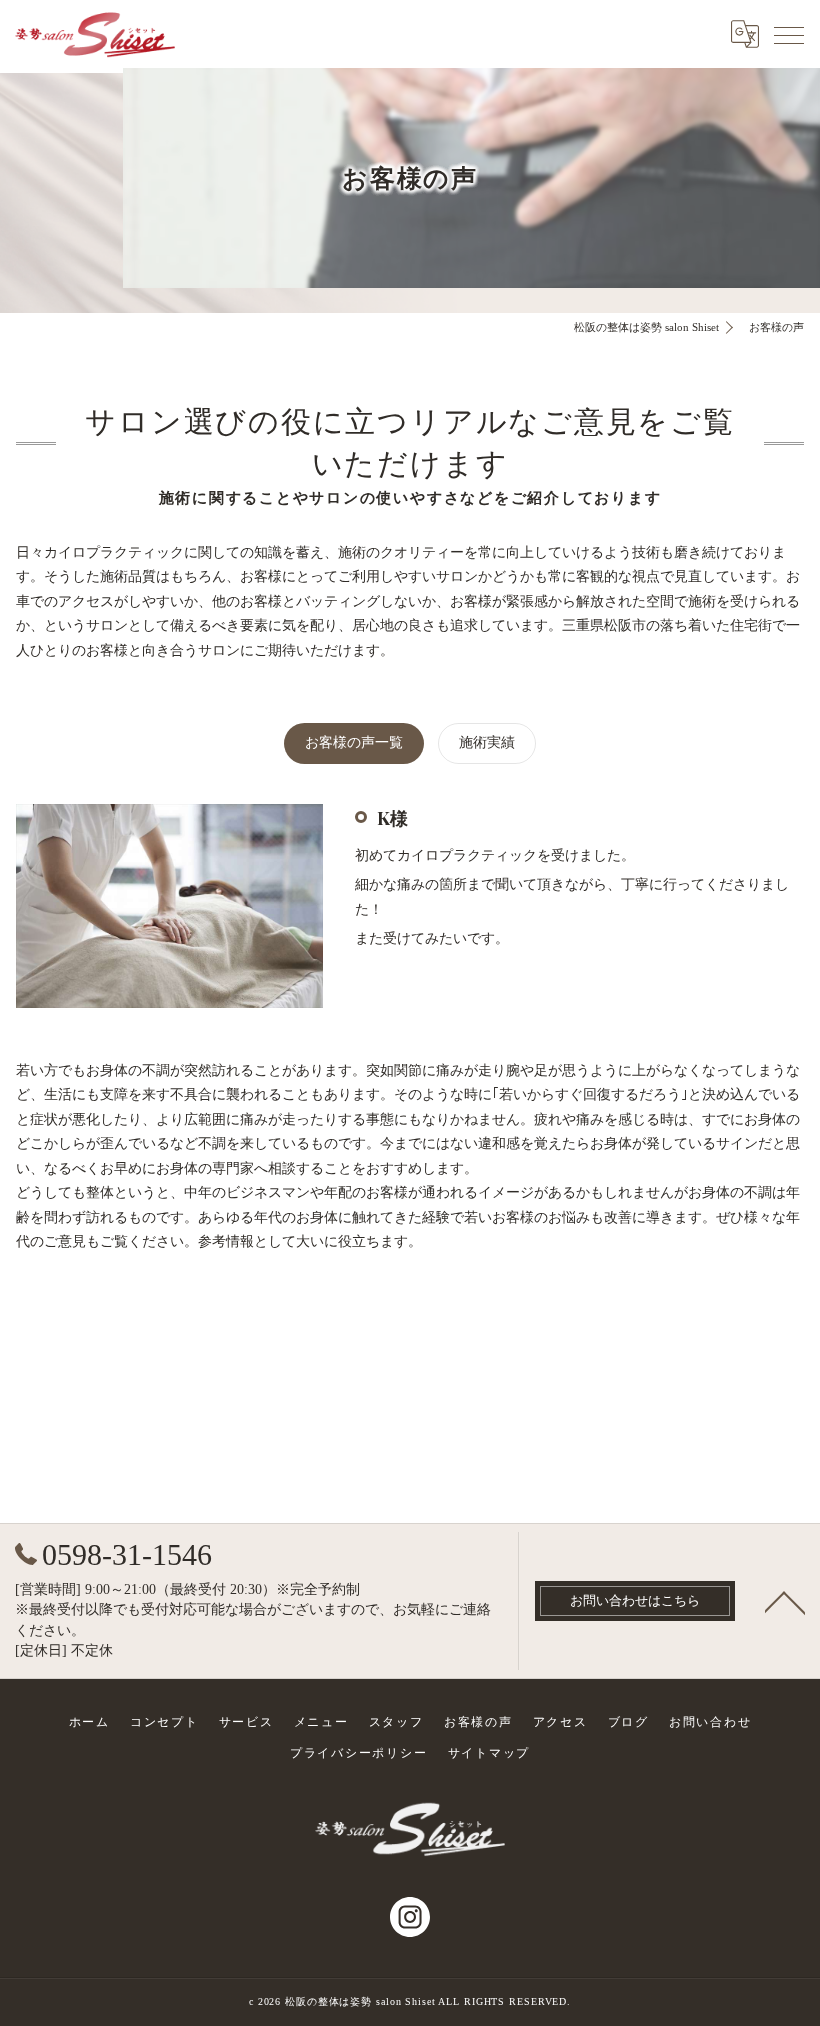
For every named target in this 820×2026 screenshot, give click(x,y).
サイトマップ (489, 1753)
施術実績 (487, 742)
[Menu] (789, 34)
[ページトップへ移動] (785, 1601)
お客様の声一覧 (354, 742)
